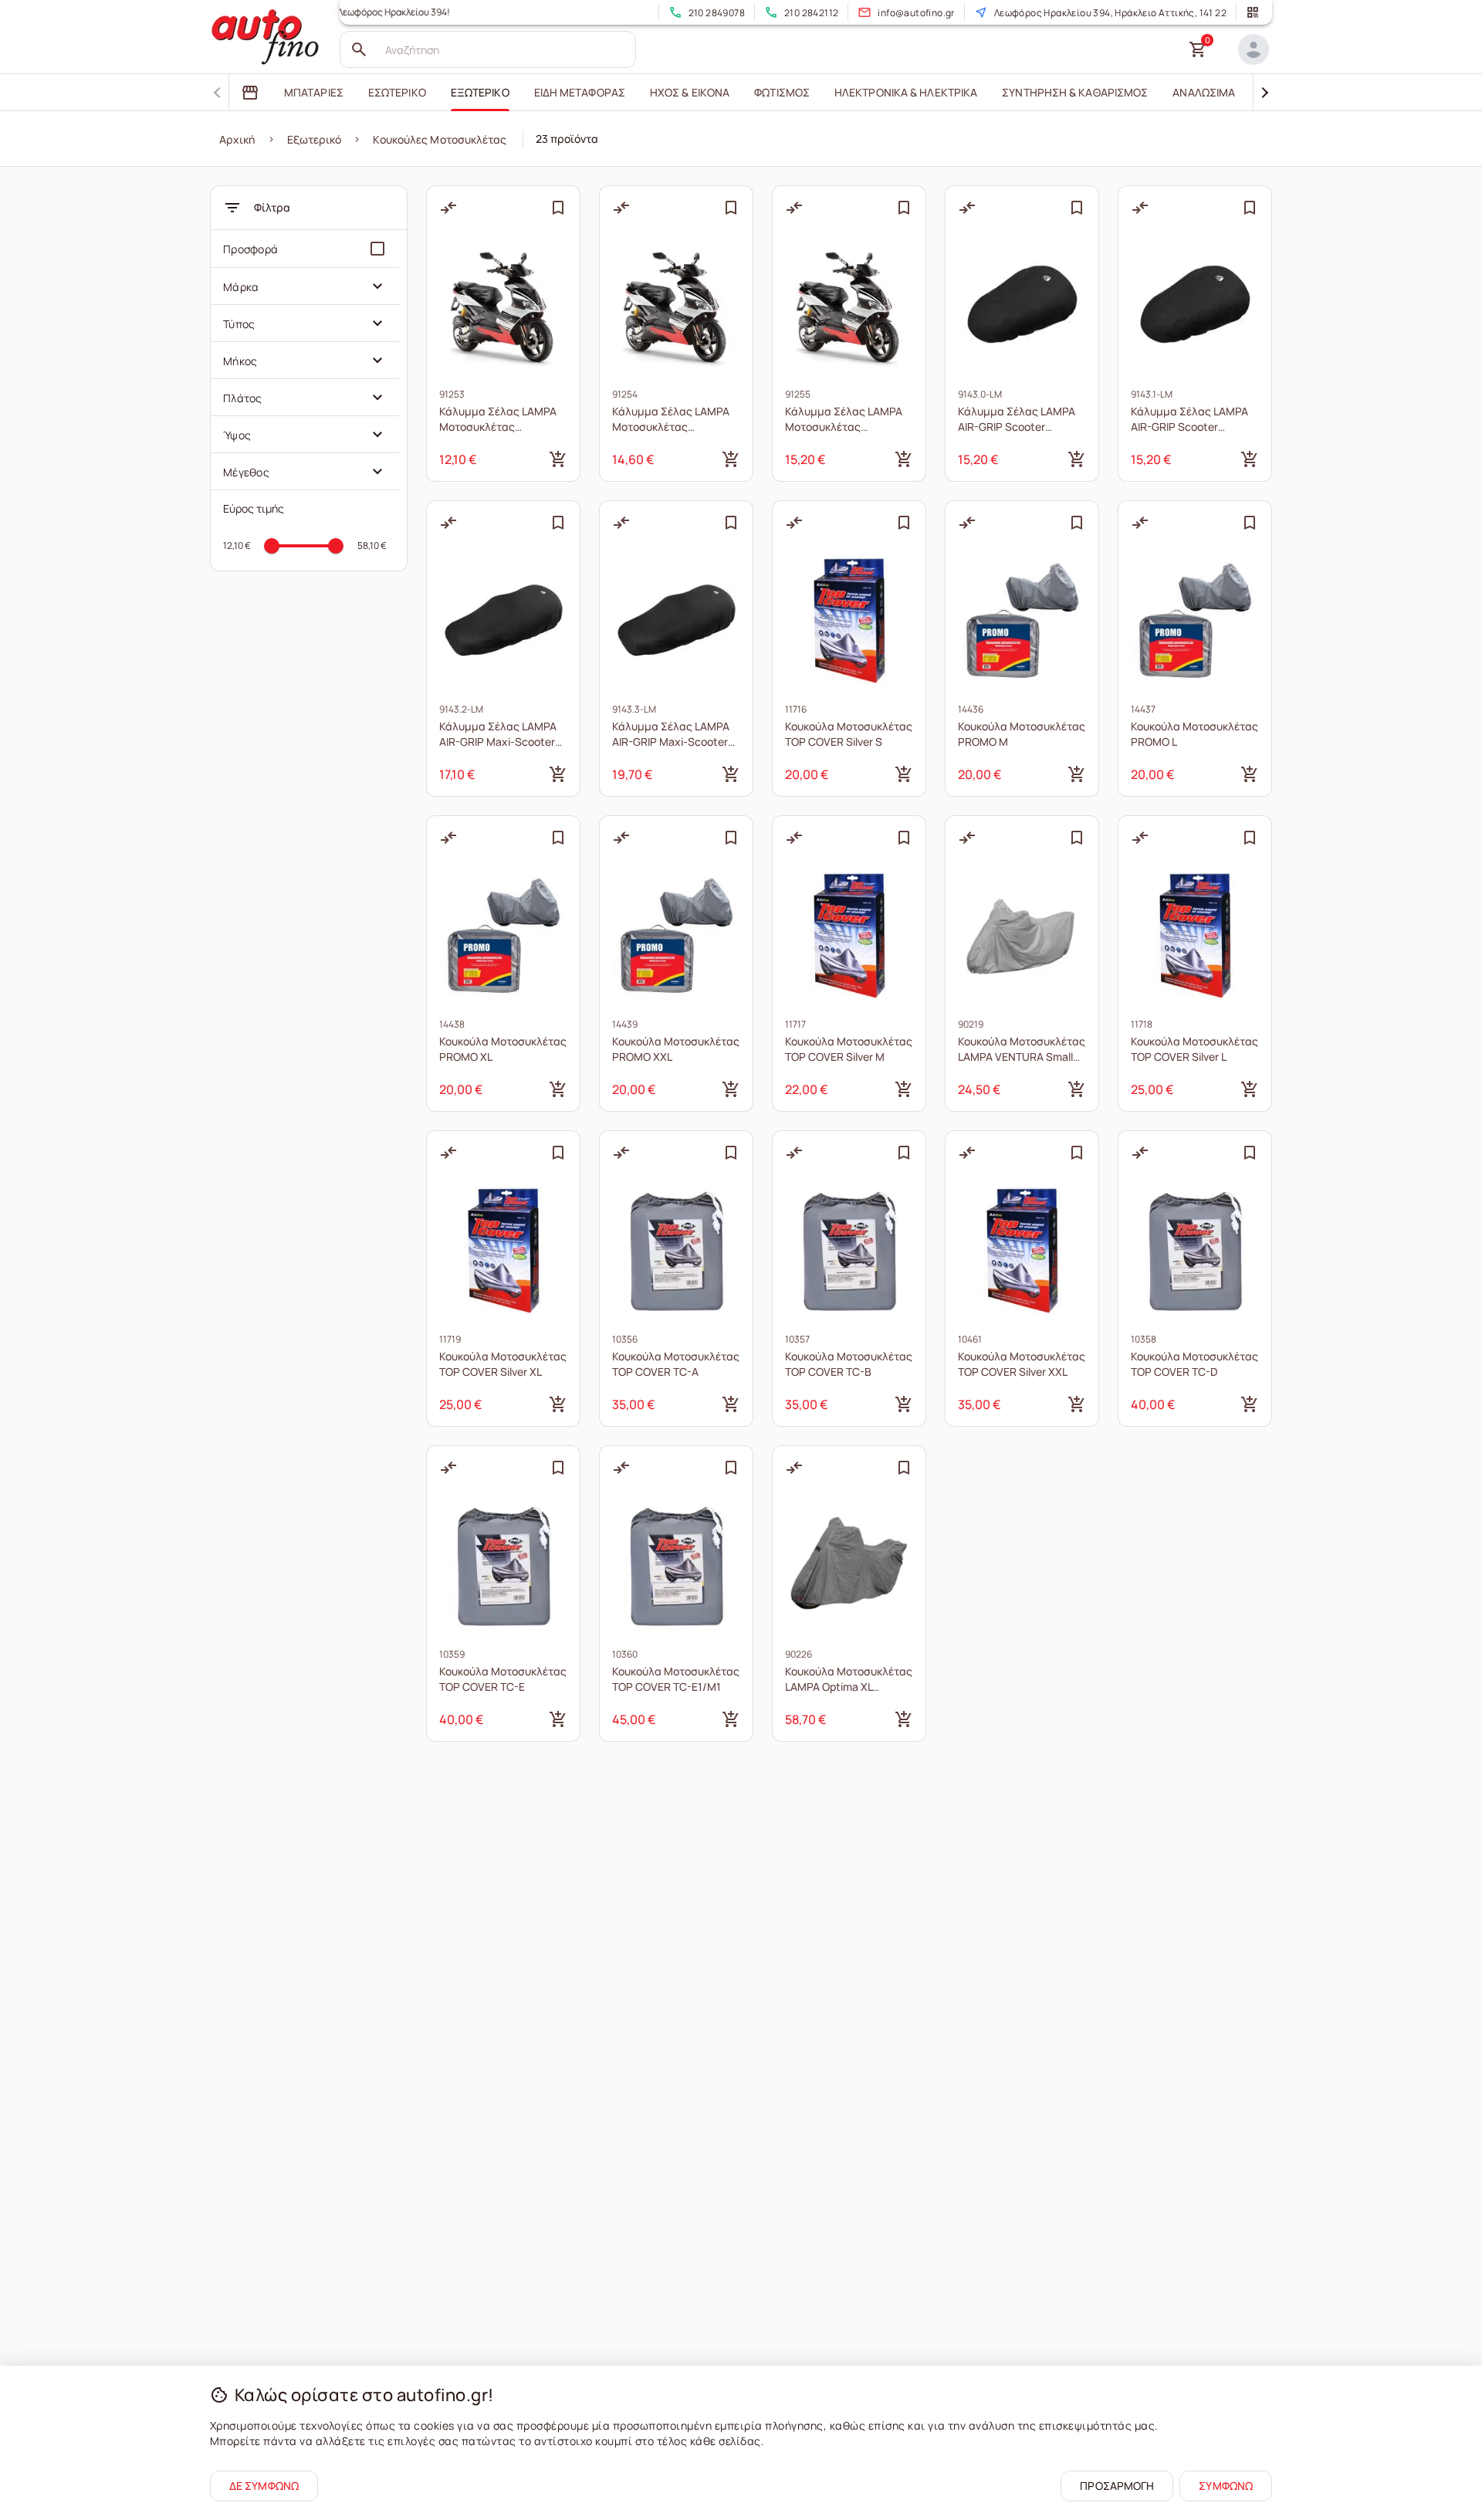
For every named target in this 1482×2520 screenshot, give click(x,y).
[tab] (250, 93)
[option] (305, 249)
